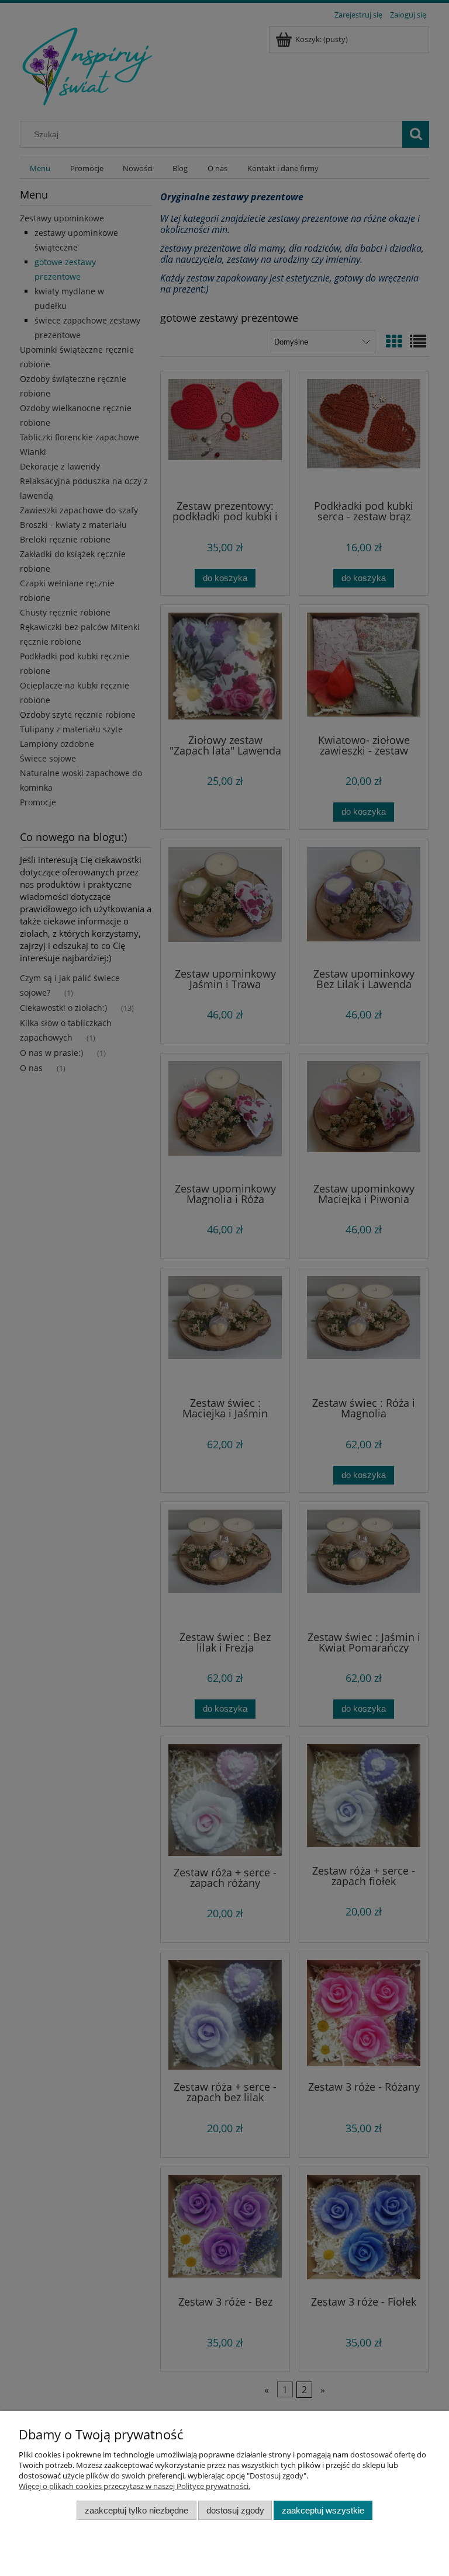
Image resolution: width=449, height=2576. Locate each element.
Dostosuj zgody (235, 2510)
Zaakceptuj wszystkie (323, 2510)
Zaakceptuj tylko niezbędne (137, 2510)
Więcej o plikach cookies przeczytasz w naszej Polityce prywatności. (134, 2486)
